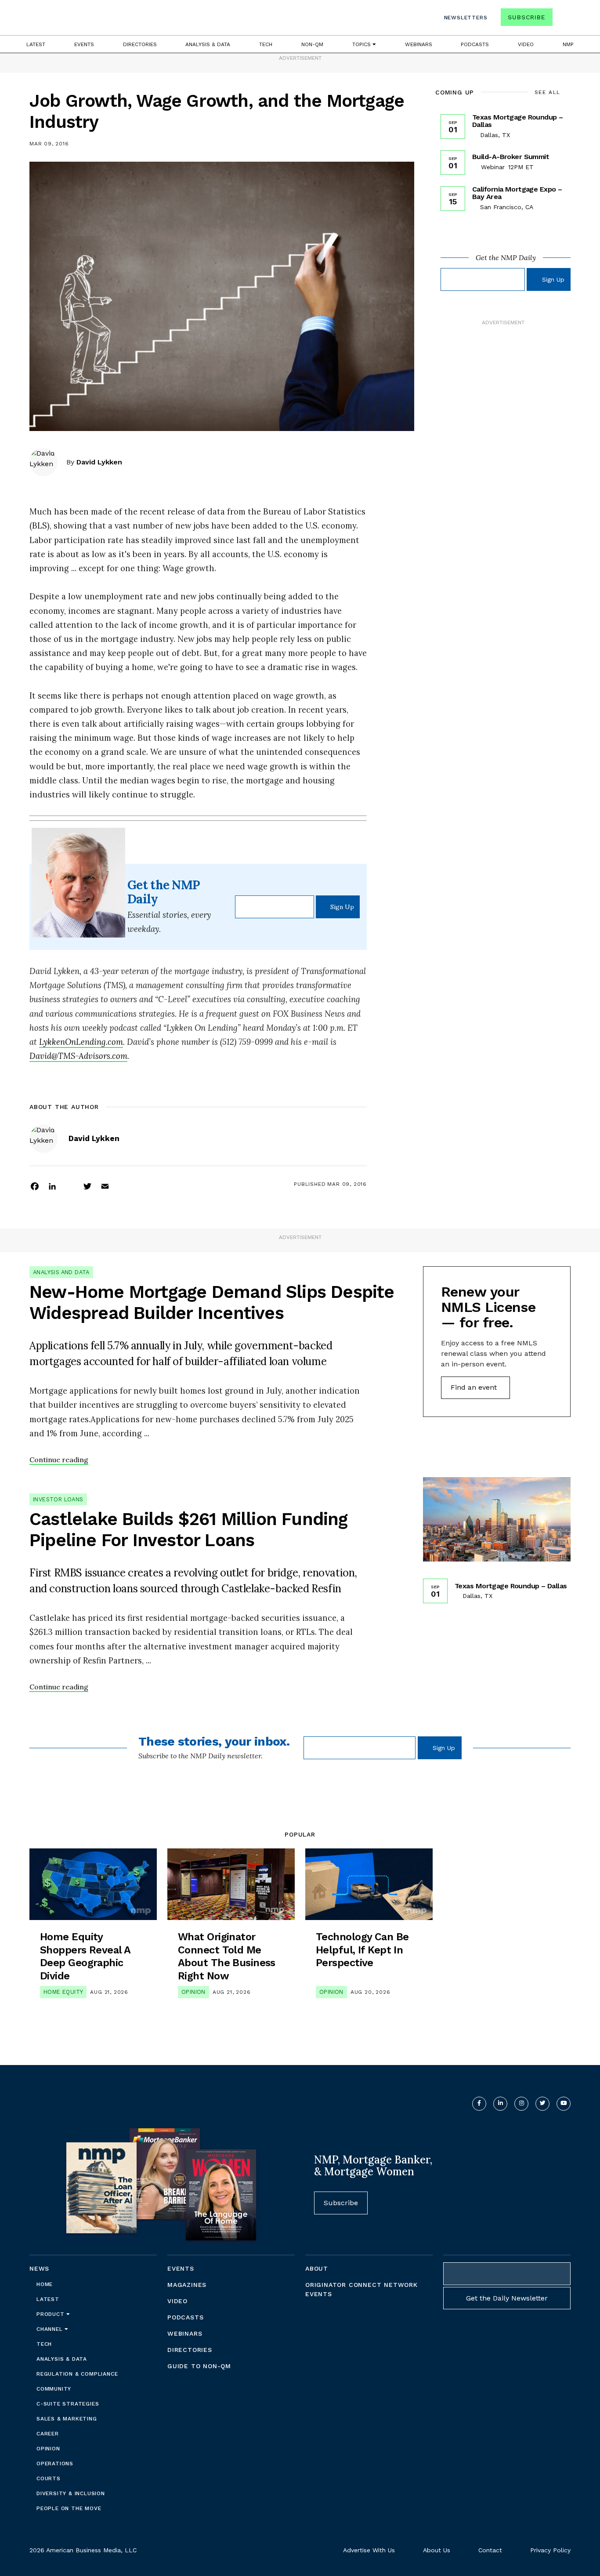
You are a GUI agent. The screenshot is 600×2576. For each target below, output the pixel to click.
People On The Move (69, 2508)
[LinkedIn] (52, 1186)
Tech (266, 44)
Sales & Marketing (67, 2419)
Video (526, 44)
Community (54, 2389)
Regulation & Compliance (77, 2374)
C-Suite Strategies (68, 2404)
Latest (36, 44)
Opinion (193, 1992)
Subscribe (526, 17)
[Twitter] (87, 1186)
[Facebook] (35, 1186)
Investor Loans (58, 1499)
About (317, 2268)
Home (45, 2284)
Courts (49, 2478)
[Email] (105, 1186)
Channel (51, 2329)
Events (84, 44)
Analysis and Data (61, 1272)
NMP (568, 44)
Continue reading (59, 1460)
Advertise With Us (369, 2550)
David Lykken (99, 462)
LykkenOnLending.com (81, 1042)
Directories (140, 44)
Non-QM (312, 44)
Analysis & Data (208, 44)
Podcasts (475, 44)
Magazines (187, 2285)
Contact (490, 2550)
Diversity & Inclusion (71, 2493)
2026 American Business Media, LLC (83, 2550)
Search (563, 19)
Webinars (419, 44)
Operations (55, 2464)
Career (48, 2434)
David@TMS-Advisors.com (78, 1056)
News (39, 2268)
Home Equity (63, 1992)
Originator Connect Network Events (361, 2289)
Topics (362, 44)
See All (548, 92)
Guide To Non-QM (199, 2366)
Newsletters (466, 18)
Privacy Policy (550, 2550)
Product (51, 2314)
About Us (437, 2550)
